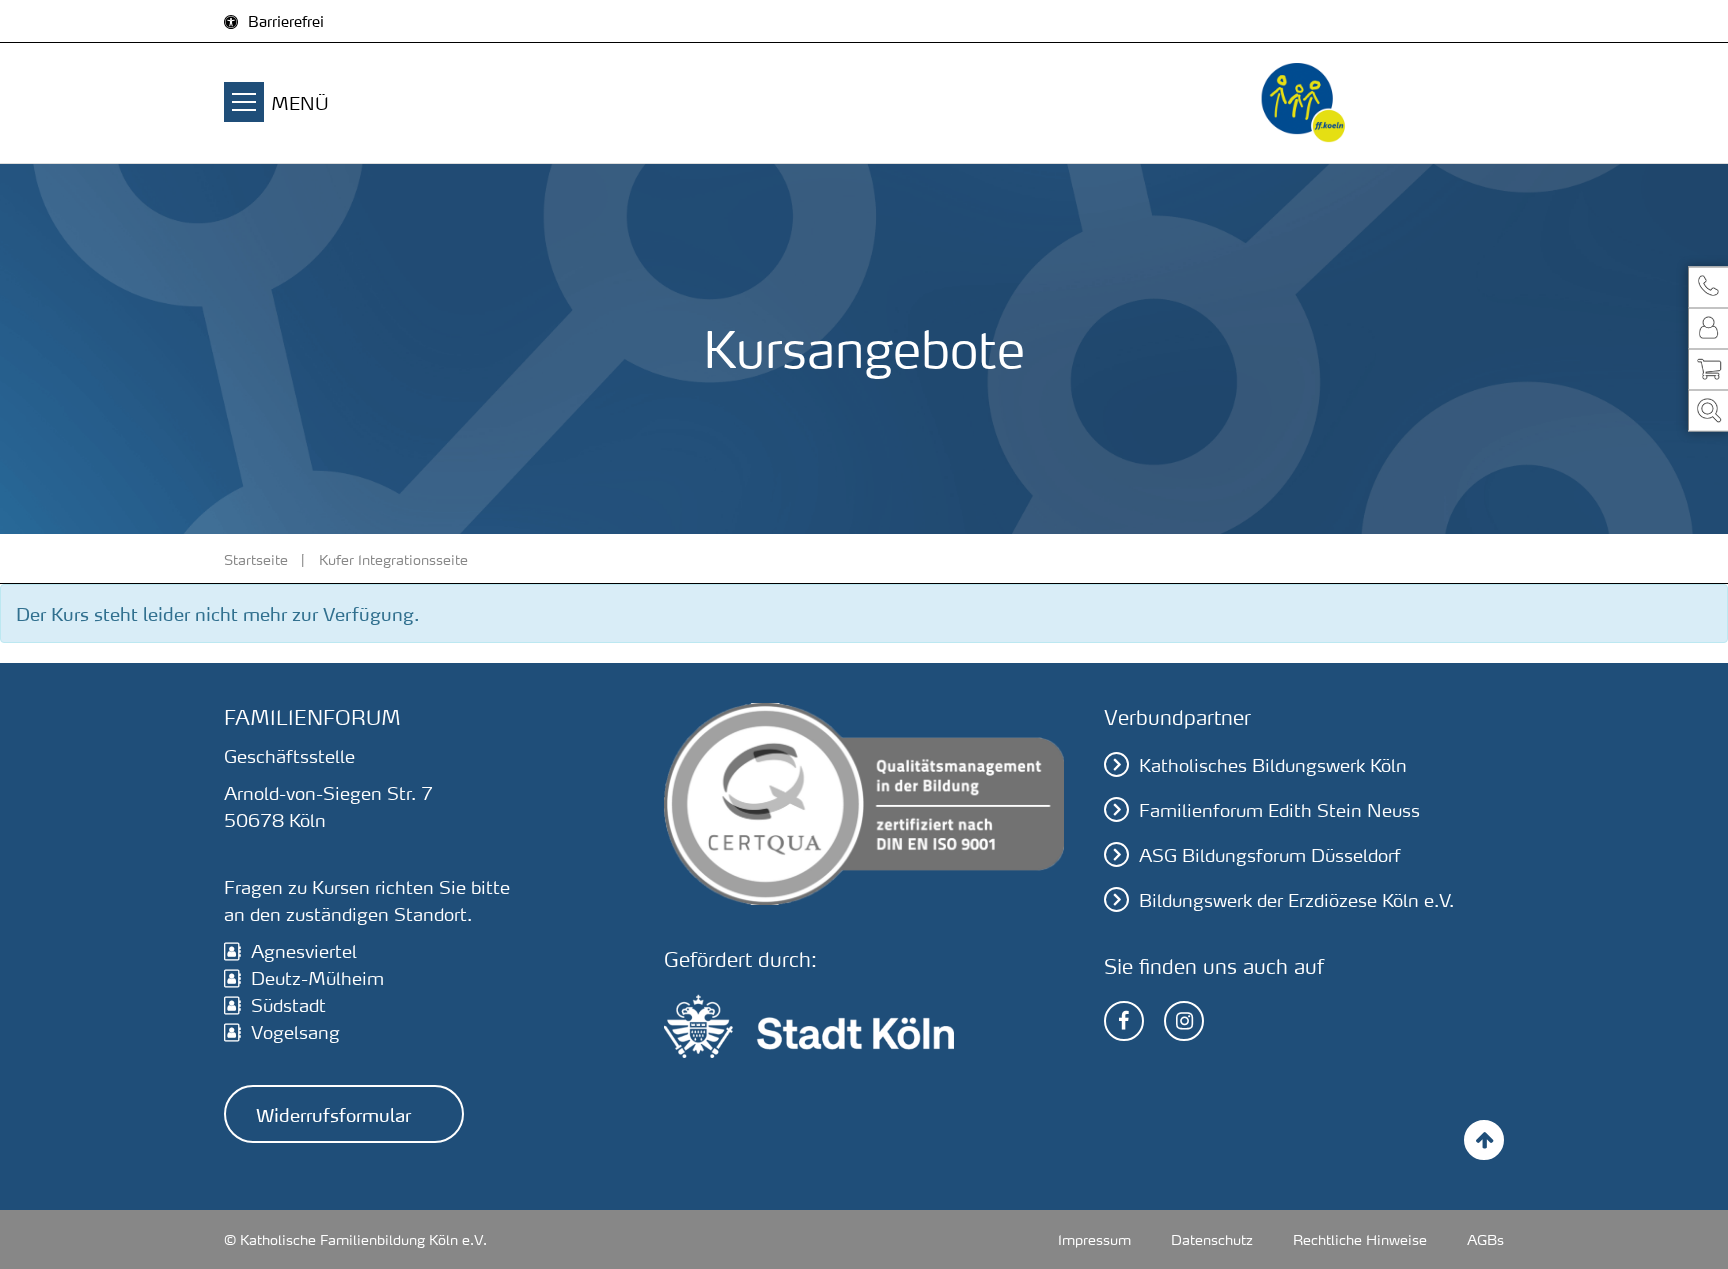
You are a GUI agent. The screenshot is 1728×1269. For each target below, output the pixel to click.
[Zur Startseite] (1304, 103)
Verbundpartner (1177, 717)
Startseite (256, 559)
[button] (1708, 286)
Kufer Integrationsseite (393, 559)
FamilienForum (312, 717)
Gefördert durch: (740, 959)
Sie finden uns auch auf (1214, 966)
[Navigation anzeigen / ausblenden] (244, 105)
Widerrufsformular (333, 1114)
